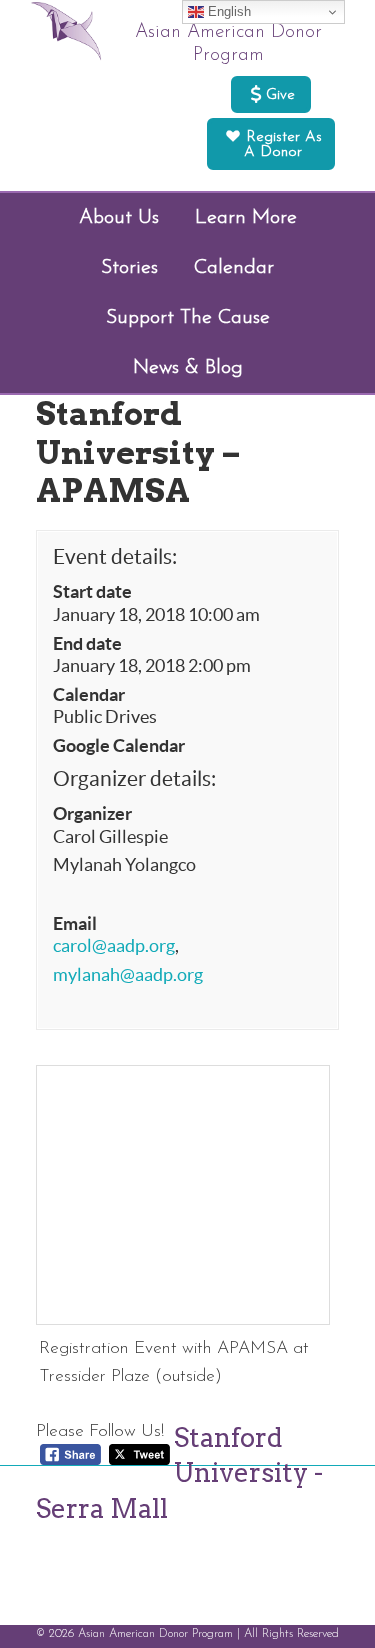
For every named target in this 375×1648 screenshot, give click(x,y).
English (227, 11)
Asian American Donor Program (228, 44)
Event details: (115, 556)
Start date (92, 592)
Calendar (89, 695)
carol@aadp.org (114, 946)
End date (87, 644)
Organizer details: (134, 778)
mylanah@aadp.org (128, 975)
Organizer (92, 814)
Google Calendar (119, 746)
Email (75, 924)
